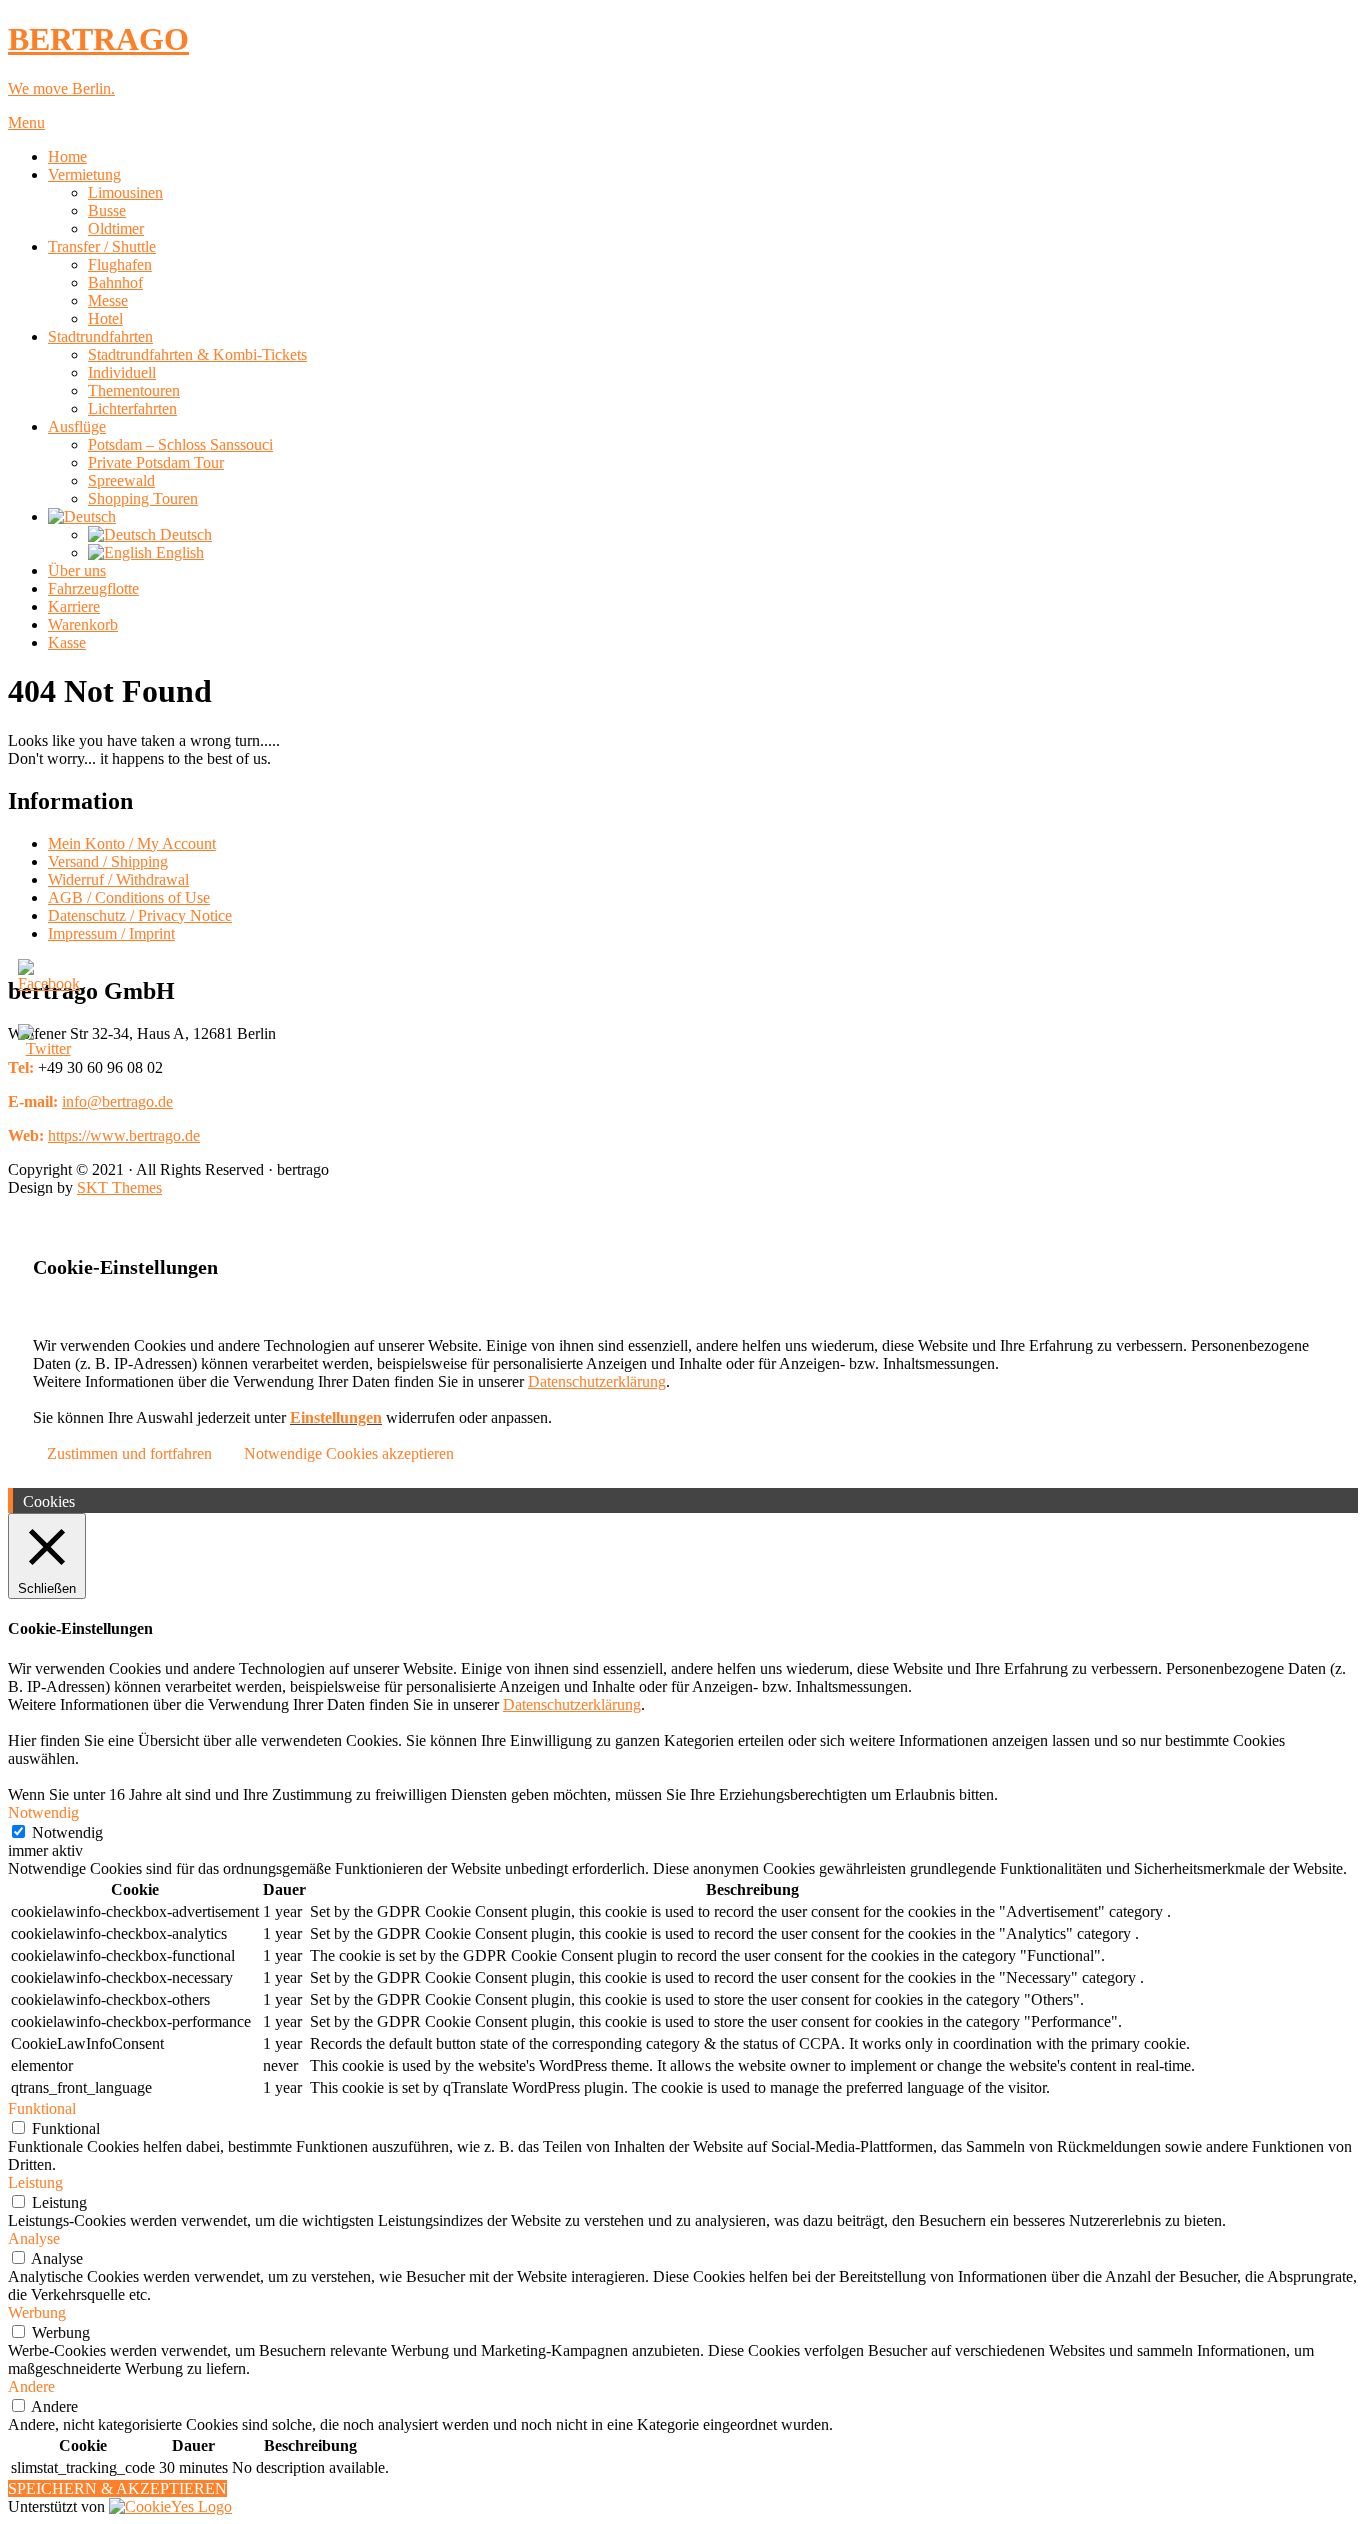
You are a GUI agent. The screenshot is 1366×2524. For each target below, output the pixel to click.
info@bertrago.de (117, 1101)
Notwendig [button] (43, 1812)
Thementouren (134, 390)
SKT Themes (119, 1187)
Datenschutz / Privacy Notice (140, 915)
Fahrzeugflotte (93, 588)
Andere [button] (31, 2386)
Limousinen (125, 192)
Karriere (74, 606)
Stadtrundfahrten (100, 336)
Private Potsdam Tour (156, 462)
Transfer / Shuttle (102, 246)
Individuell (122, 372)
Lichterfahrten (132, 408)
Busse (107, 210)
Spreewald (121, 480)
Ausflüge (77, 426)
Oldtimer (116, 228)
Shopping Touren (143, 498)
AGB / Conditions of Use (129, 897)
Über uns (77, 570)
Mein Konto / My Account (132, 843)
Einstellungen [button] (336, 1417)
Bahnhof (115, 282)
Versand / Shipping (108, 861)
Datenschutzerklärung (597, 1381)
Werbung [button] (37, 2312)
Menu (26, 122)
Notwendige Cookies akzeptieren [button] (349, 1453)
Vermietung (84, 174)
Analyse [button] (34, 2238)
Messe (108, 300)
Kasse (67, 642)
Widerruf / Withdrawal (118, 879)
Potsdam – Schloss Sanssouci (180, 444)
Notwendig (67, 1832)
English (178, 552)
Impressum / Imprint (111, 933)
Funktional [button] (42, 2108)
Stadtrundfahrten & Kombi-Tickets (197, 354)
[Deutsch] (82, 516)
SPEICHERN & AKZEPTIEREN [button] (117, 2488)
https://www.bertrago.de (124, 1135)
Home (67, 156)
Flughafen (120, 264)
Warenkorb (83, 624)
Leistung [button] (35, 2182)
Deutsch (184, 534)
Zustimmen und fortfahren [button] (129, 1453)
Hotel (105, 318)
